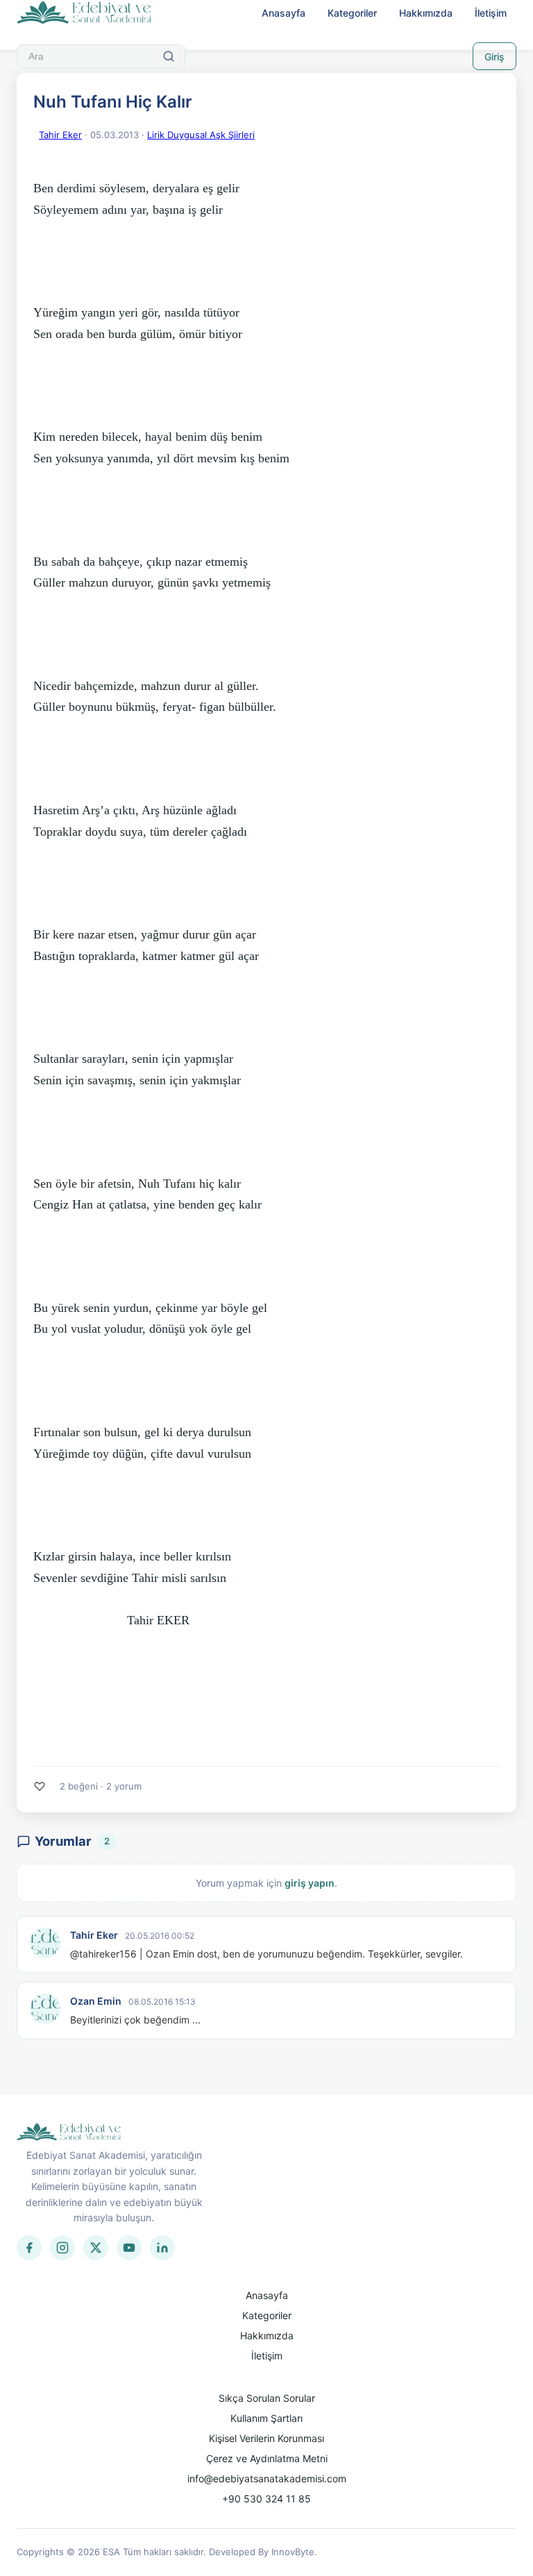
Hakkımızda (426, 13)
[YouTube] (129, 2248)
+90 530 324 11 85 (266, 2499)
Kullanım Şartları (266, 2418)
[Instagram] (62, 2248)
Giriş (494, 57)
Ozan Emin (96, 2001)
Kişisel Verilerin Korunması (266, 2438)
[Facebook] (29, 2248)
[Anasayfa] (84, 13)
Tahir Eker (60, 135)
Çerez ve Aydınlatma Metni (267, 2458)
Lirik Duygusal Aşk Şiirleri (201, 135)
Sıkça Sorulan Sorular (267, 2398)
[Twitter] (96, 2248)
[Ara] (169, 56)
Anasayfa (284, 13)
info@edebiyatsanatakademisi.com (267, 2478)
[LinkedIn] (162, 2248)
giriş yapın (310, 1883)
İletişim (491, 13)
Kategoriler (352, 13)
